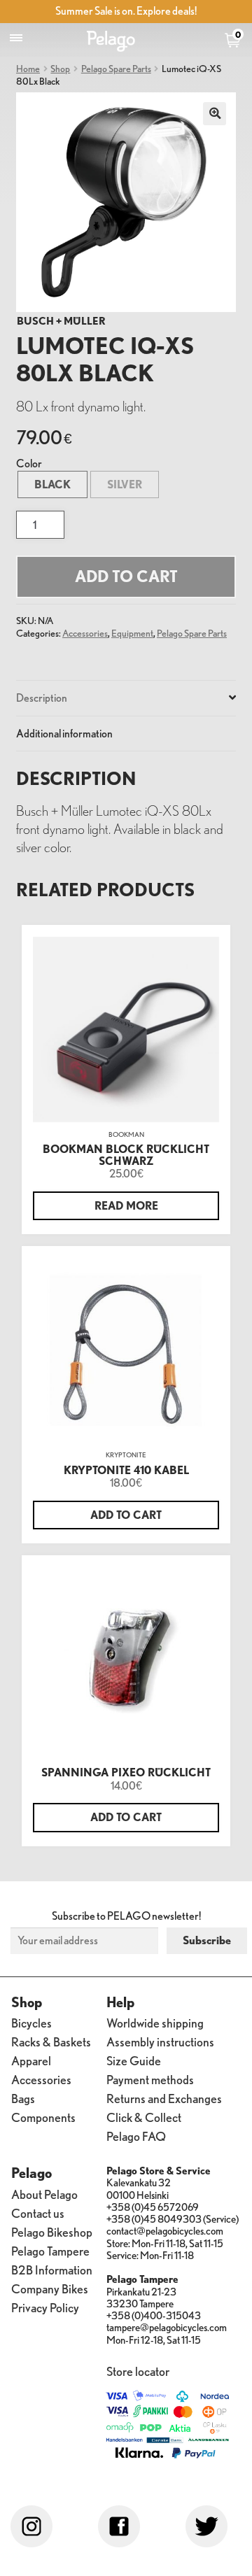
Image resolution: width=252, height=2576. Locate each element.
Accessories (85, 633)
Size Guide (134, 2060)
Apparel (31, 2060)
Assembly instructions (160, 2041)
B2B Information (52, 2269)
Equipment (132, 633)
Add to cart (126, 576)
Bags (23, 2098)
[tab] (126, 699)
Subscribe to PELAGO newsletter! (126, 1916)
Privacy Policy (45, 2307)
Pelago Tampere (50, 2250)
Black (52, 484)
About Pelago (44, 2194)
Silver (125, 484)
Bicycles (31, 2022)
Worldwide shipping (155, 2022)
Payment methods (150, 2079)
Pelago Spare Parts (116, 68)
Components (43, 2117)
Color (29, 463)
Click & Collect (144, 2117)
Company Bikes (50, 2288)
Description (42, 698)
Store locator (138, 2371)
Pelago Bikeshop (52, 2231)
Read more (126, 1205)
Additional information (64, 733)
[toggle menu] (16, 38)
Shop (60, 68)
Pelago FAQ (136, 2136)
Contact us (38, 2213)
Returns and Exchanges (164, 2098)
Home (28, 68)
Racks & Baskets (51, 2041)
